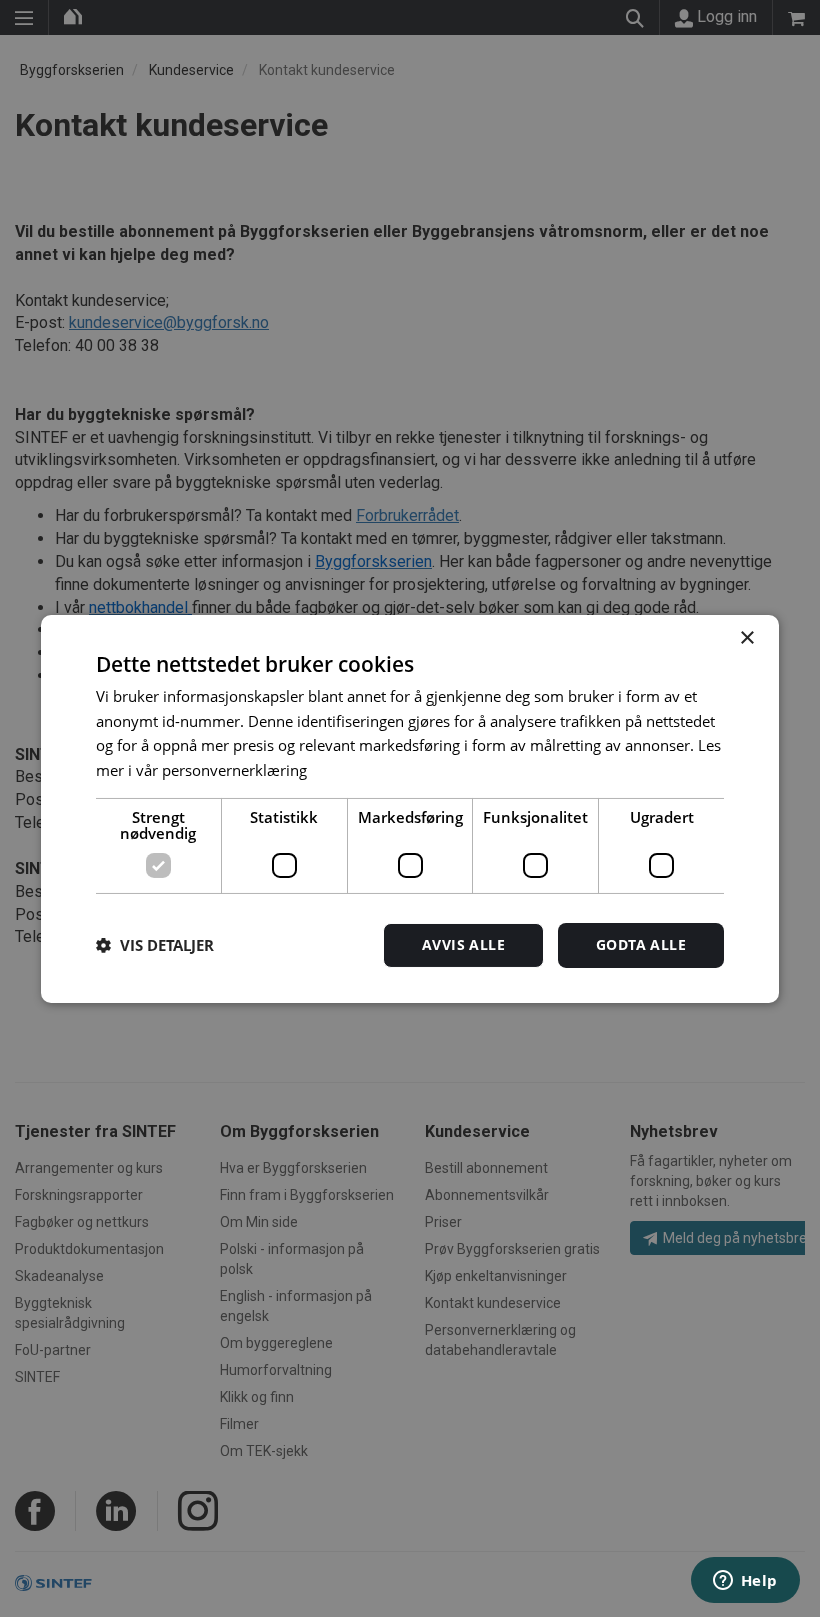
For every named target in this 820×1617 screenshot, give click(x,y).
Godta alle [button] (641, 944)
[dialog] (410, 808)
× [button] (746, 637)
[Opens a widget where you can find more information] (745, 1582)
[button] (155, 945)
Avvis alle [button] (463, 944)
